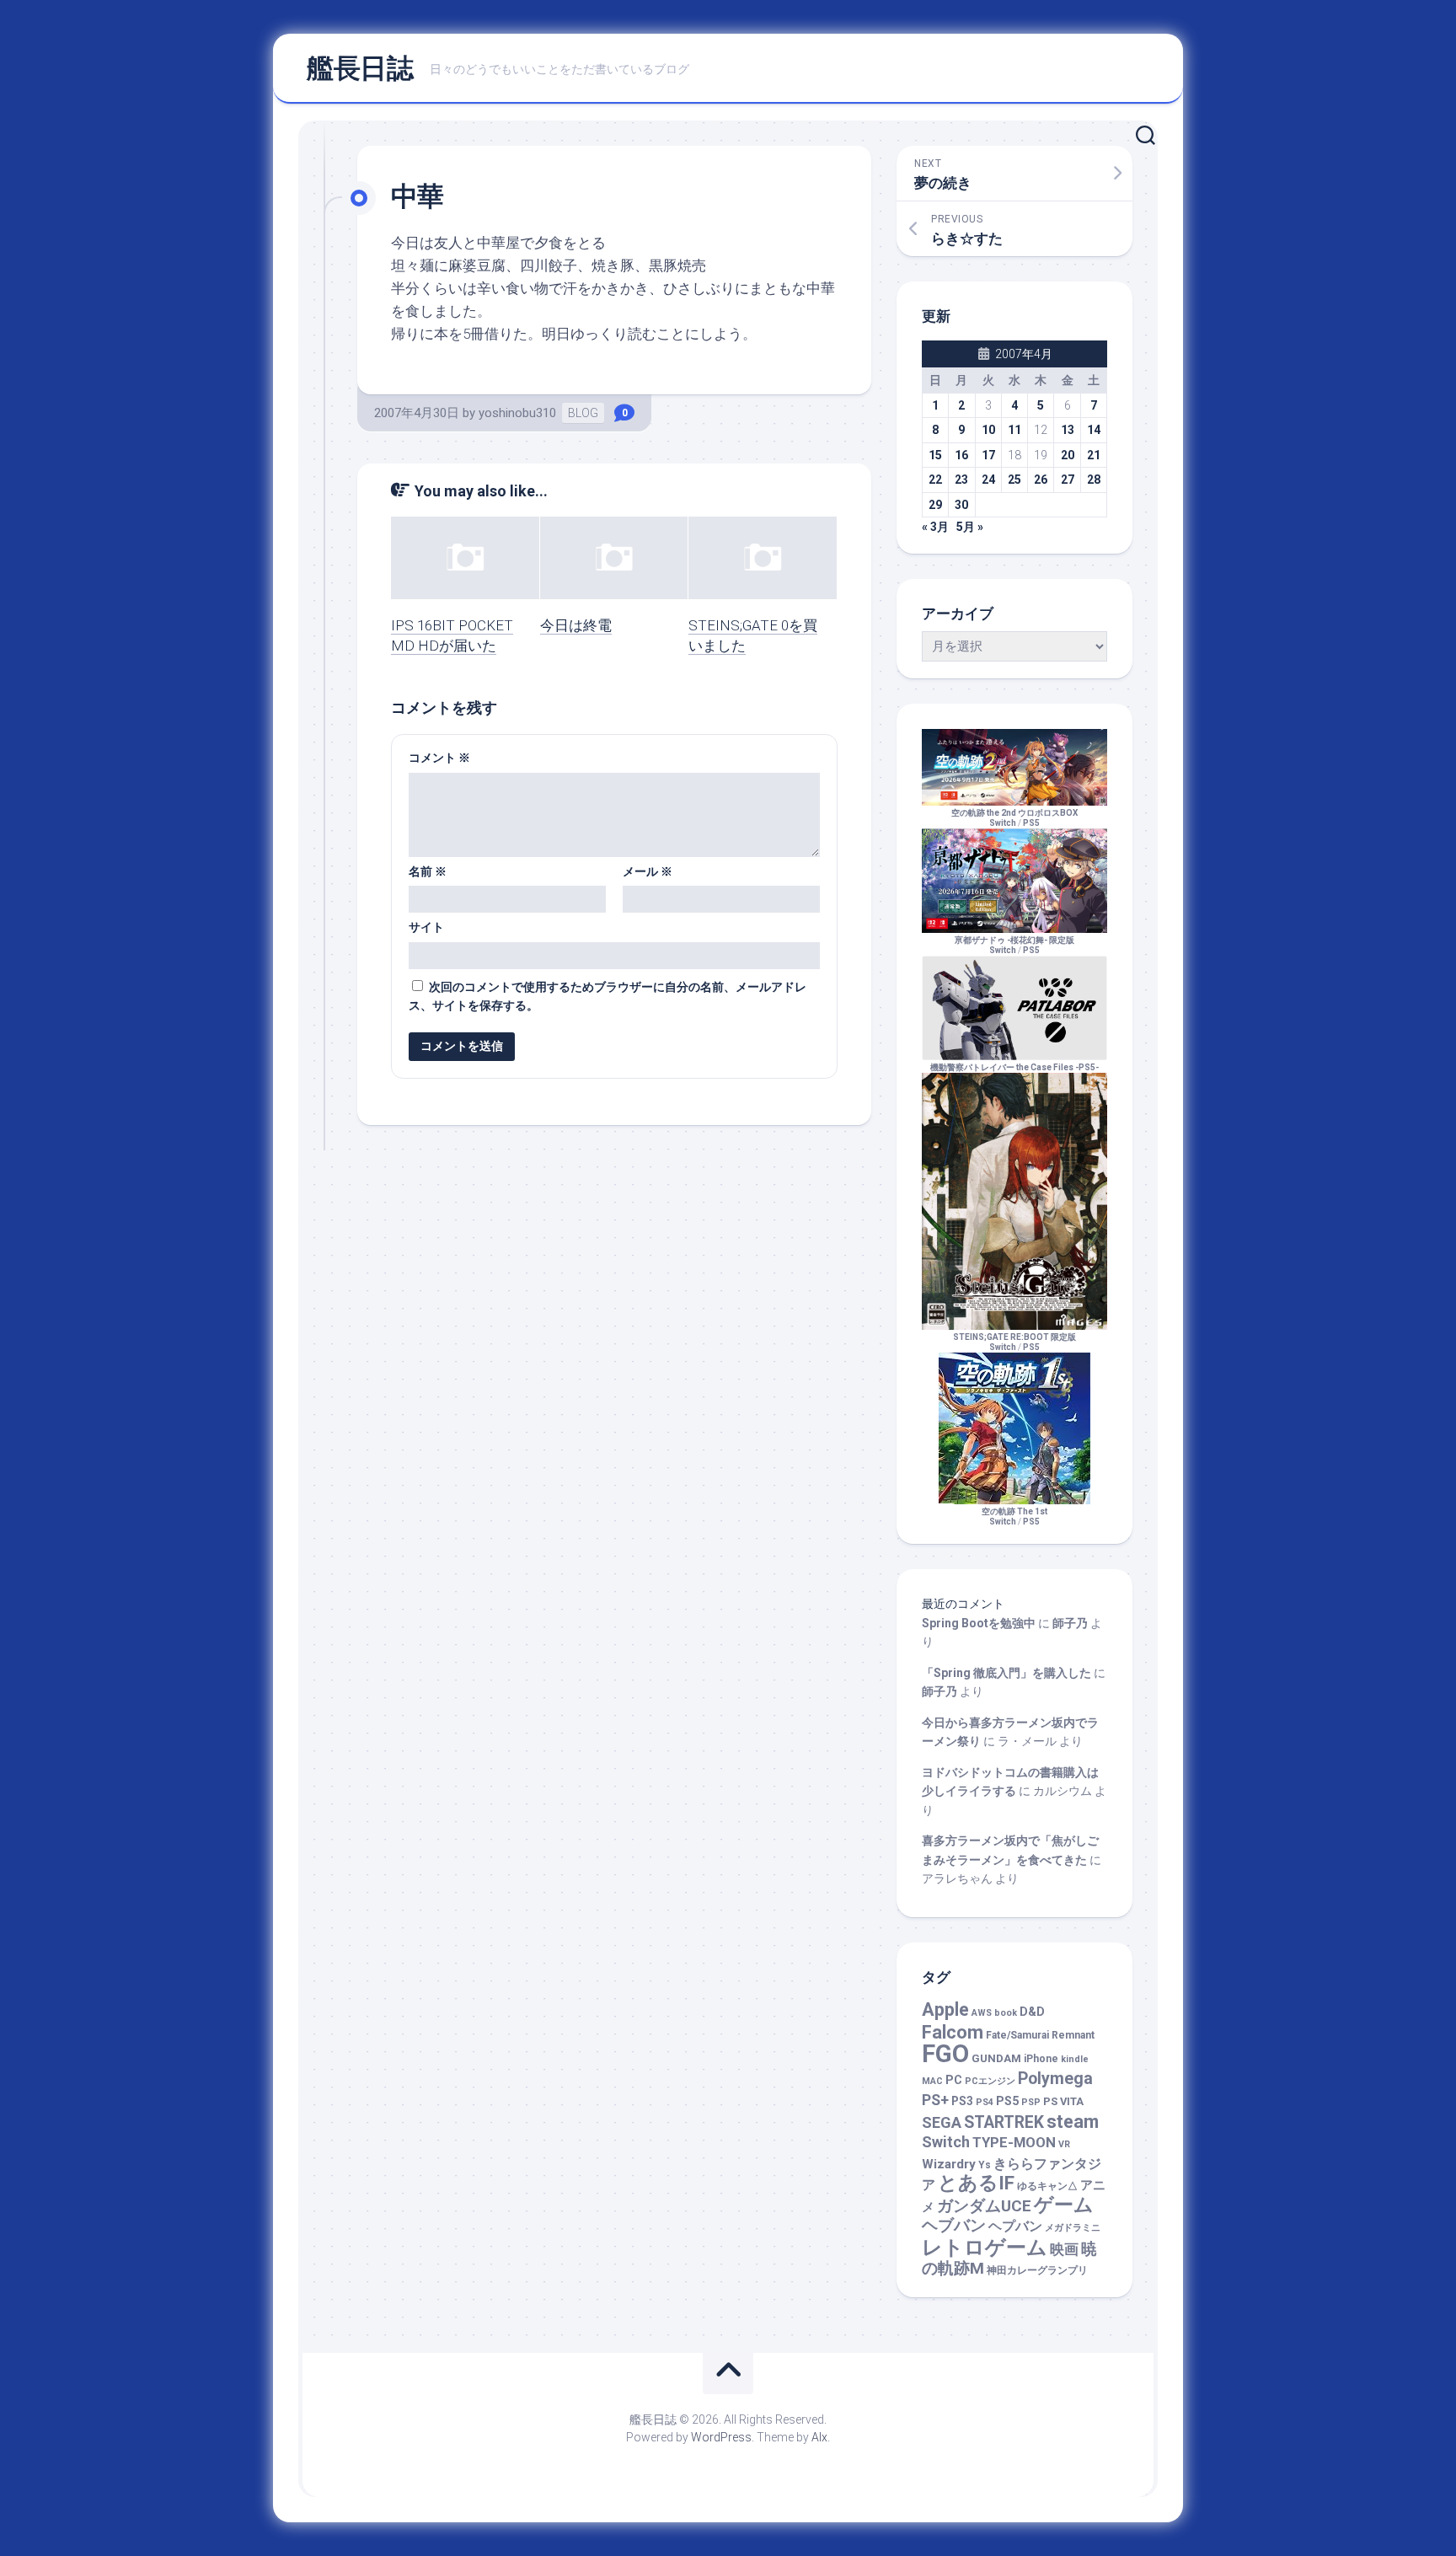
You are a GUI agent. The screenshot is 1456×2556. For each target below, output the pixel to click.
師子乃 (1070, 1623)
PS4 (985, 2102)
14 (1094, 430)
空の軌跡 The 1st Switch (1014, 1516)
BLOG (583, 413)
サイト (426, 927)
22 (935, 480)
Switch (946, 2142)
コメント (439, 758)
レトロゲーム (985, 2247)
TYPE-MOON (1014, 2142)
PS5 (1031, 823)
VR (1064, 2144)
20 (1068, 455)
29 (935, 505)
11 (1014, 430)
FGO (945, 2054)
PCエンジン (990, 2081)
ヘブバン (954, 2226)
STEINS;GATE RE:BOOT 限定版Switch (1014, 1342)
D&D (1032, 2012)
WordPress (721, 2437)
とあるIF (976, 2183)
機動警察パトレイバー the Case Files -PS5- (1014, 1067)
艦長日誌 (360, 68)
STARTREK (1004, 2122)
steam (1073, 2122)
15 (935, 455)
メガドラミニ (1073, 2228)
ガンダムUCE (984, 2206)
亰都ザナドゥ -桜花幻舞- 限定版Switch (1014, 945)
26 (1041, 480)
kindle (1075, 2059)
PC (954, 2080)
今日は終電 (576, 625)
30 (961, 505)
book (1006, 2013)
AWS (982, 2013)
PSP (1031, 2102)
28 (1094, 480)
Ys (985, 2165)
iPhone (1041, 2059)
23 (961, 480)
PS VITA (1063, 2101)
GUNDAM (996, 2058)
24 (988, 480)
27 (1068, 480)
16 (961, 455)
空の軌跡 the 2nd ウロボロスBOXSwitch (1014, 818)
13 (1068, 430)
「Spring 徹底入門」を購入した (1006, 1673)
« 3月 (935, 527)
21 (1094, 455)
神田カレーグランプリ (1037, 2270)
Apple (945, 2009)
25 (1014, 480)
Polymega (1055, 2079)
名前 (428, 871)
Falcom (953, 2032)
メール (648, 871)
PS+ (935, 2100)
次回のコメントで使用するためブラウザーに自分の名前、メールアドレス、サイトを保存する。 (608, 997)
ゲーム (1064, 2205)
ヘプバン (1015, 2226)
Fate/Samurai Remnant (1040, 2035)
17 (988, 455)
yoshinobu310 (517, 413)
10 (988, 430)
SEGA (942, 2122)
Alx (819, 2437)
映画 (1064, 2250)
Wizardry (949, 2164)
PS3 (962, 2101)
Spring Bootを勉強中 (979, 1623)
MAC (932, 2081)
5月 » (970, 527)
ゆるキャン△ (1047, 2186)
